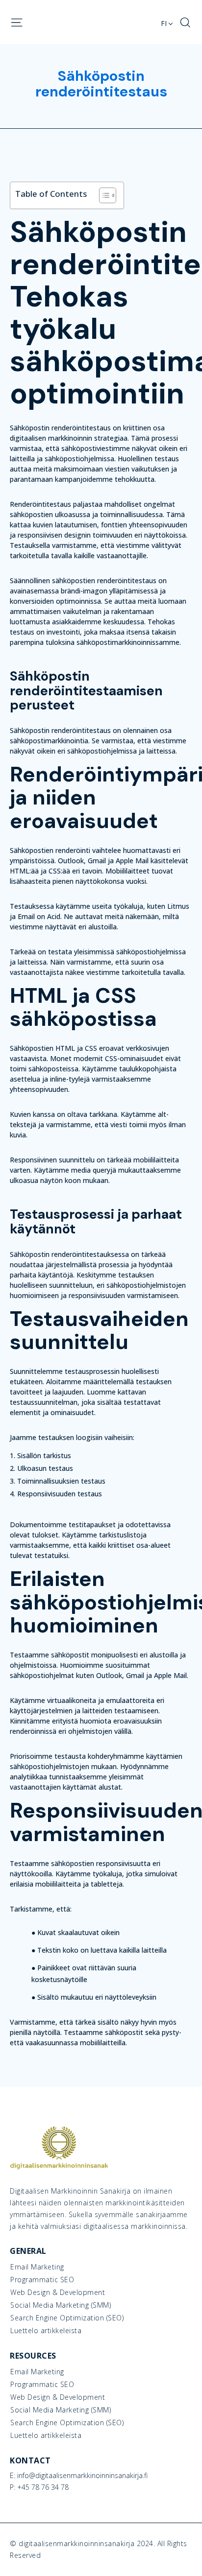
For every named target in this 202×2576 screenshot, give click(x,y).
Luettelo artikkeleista (46, 2331)
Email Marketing (37, 2267)
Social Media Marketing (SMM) (61, 2305)
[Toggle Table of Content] (103, 195)
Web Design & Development (58, 2292)
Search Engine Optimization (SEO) (67, 2318)
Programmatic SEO (42, 2280)
